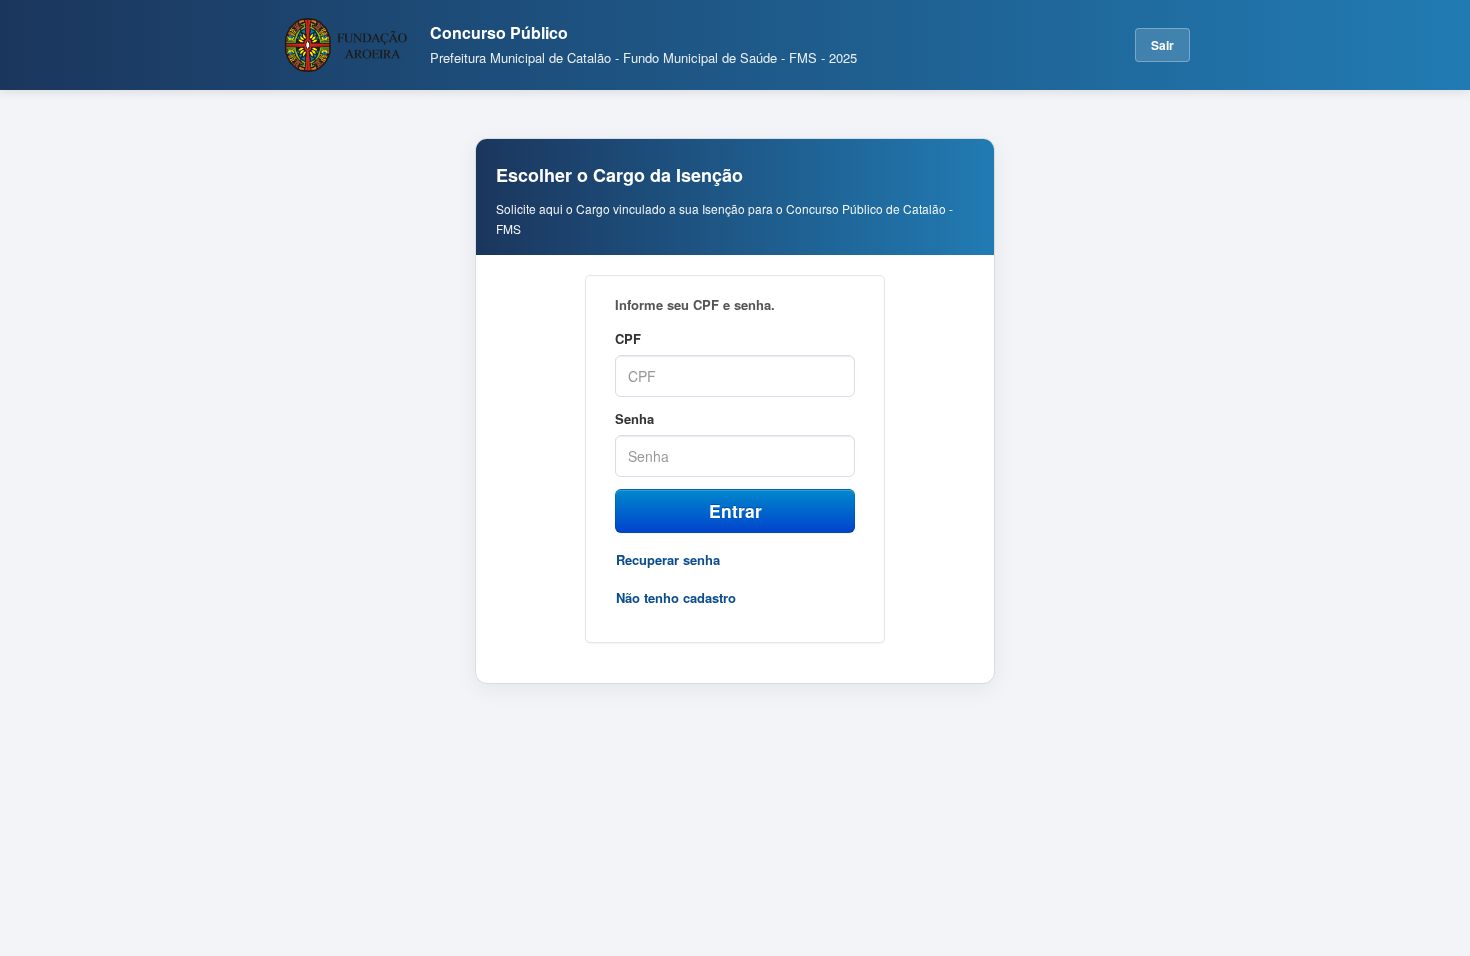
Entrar (735, 510)
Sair (1162, 45)
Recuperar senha (668, 559)
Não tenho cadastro (676, 597)
